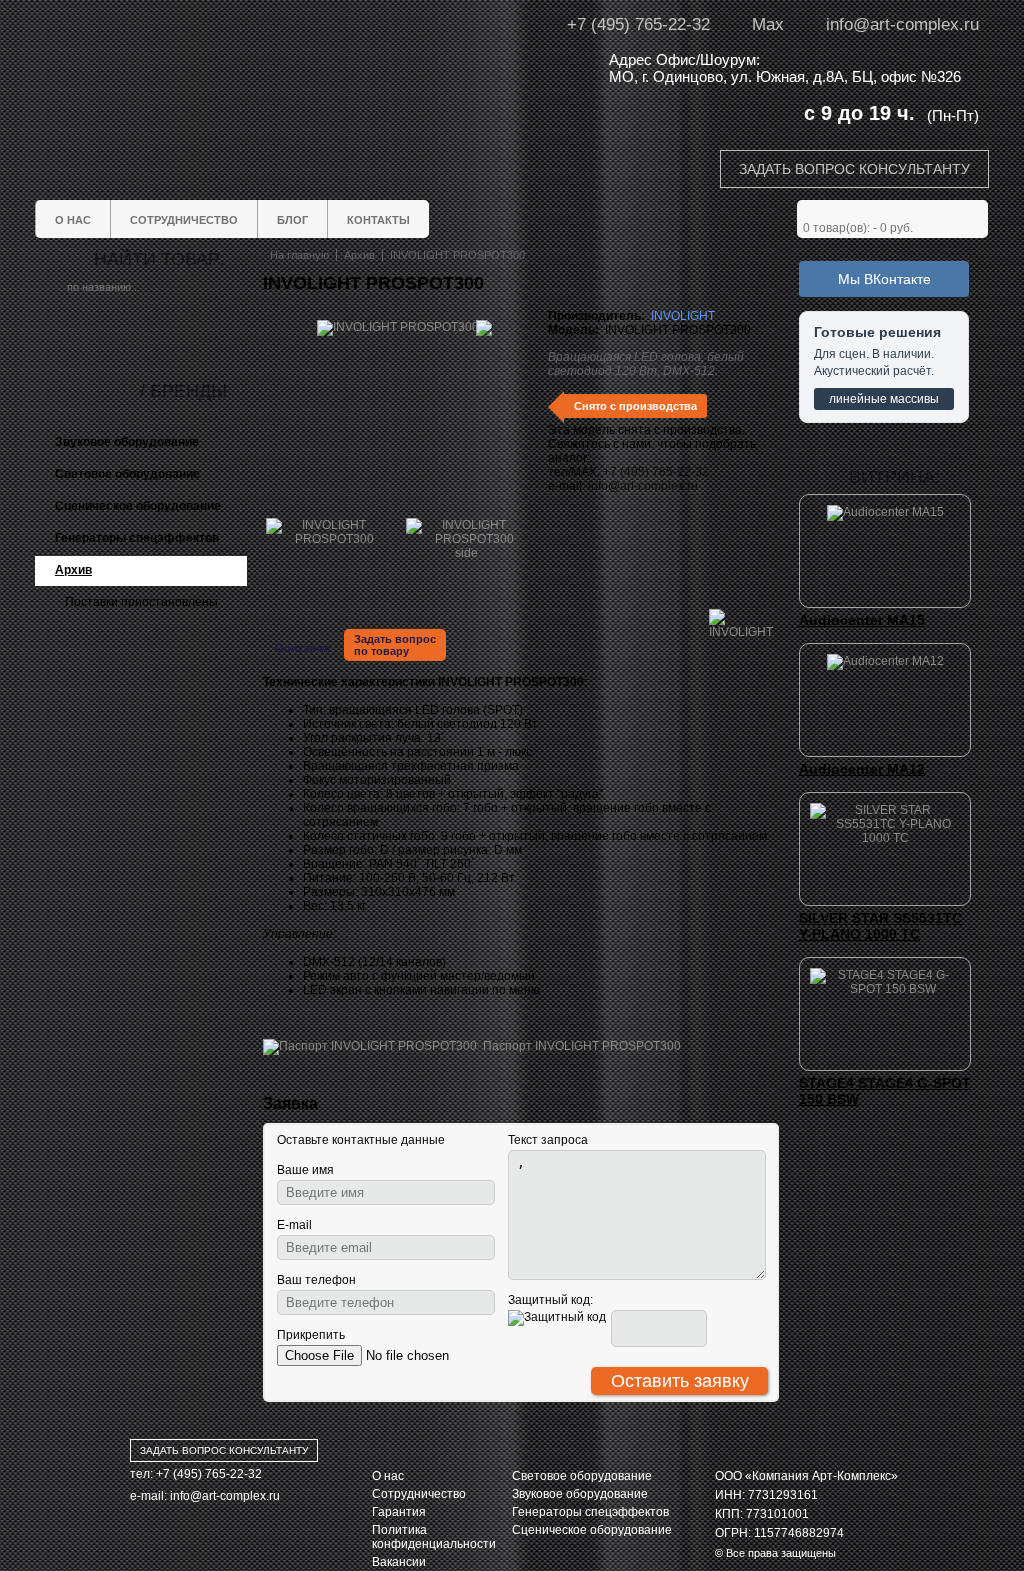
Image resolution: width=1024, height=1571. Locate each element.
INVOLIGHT (683, 316)
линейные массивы (884, 399)
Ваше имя (305, 1170)
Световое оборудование (582, 1476)
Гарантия (399, 1512)
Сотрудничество (419, 1494)
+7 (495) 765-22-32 (638, 24)
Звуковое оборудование (580, 1494)
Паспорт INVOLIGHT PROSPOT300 (579, 1046)
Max (768, 24)
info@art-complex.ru (902, 24)
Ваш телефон (316, 1280)
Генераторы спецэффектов (590, 1512)
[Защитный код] (557, 1318)
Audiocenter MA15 (862, 620)
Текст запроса (548, 1140)
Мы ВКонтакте (884, 279)
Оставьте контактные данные (361, 1140)
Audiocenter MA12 (862, 769)
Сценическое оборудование (592, 1530)
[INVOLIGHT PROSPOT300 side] (466, 553)
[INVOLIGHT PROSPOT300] (326, 539)
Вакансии (399, 1562)
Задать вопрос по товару (395, 645)
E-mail (294, 1225)
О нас (388, 1476)
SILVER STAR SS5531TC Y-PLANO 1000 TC (880, 926)
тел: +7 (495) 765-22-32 (196, 1474)
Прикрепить (311, 1335)
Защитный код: (550, 1300)
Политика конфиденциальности (434, 1537)
